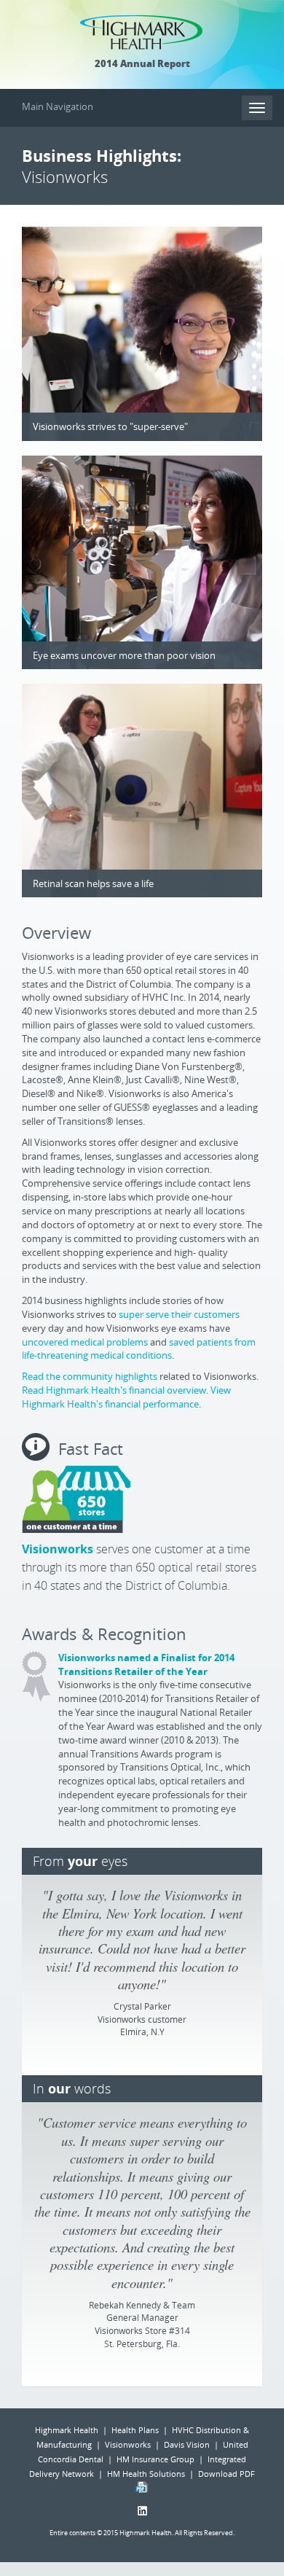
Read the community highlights (90, 1376)
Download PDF (226, 2474)
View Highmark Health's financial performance (126, 1397)
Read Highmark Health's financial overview (114, 1390)
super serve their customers (179, 1314)
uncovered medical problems (85, 1342)
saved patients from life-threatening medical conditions (139, 1349)
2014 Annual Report (142, 63)
